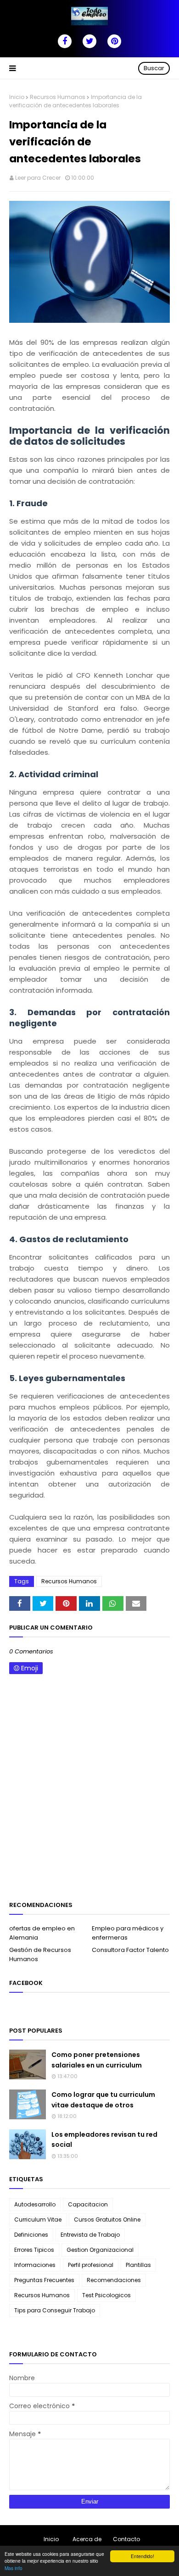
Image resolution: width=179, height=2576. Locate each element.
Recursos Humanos (58, 97)
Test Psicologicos (106, 2295)
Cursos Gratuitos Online (107, 2219)
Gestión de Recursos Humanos (40, 1954)
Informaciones (35, 2265)
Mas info (14, 2568)
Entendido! (143, 2556)
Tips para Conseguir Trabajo (55, 2310)
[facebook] (65, 41)
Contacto (126, 2539)
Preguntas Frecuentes (44, 2280)
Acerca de (87, 2539)
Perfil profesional (91, 2265)
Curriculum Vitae (38, 2219)
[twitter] (89, 41)
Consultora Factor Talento (130, 1950)
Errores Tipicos (34, 2250)
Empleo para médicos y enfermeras (128, 1933)
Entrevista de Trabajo (90, 2235)
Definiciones (31, 2235)
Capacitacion (88, 2204)
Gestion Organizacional (100, 2250)
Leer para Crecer (38, 178)
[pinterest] (114, 41)
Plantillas (138, 2265)
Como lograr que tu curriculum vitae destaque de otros (103, 2100)
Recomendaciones (114, 2280)
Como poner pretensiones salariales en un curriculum (97, 2060)
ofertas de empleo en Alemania (42, 1933)
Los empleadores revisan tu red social (104, 2139)
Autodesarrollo (35, 2204)
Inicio (17, 97)
